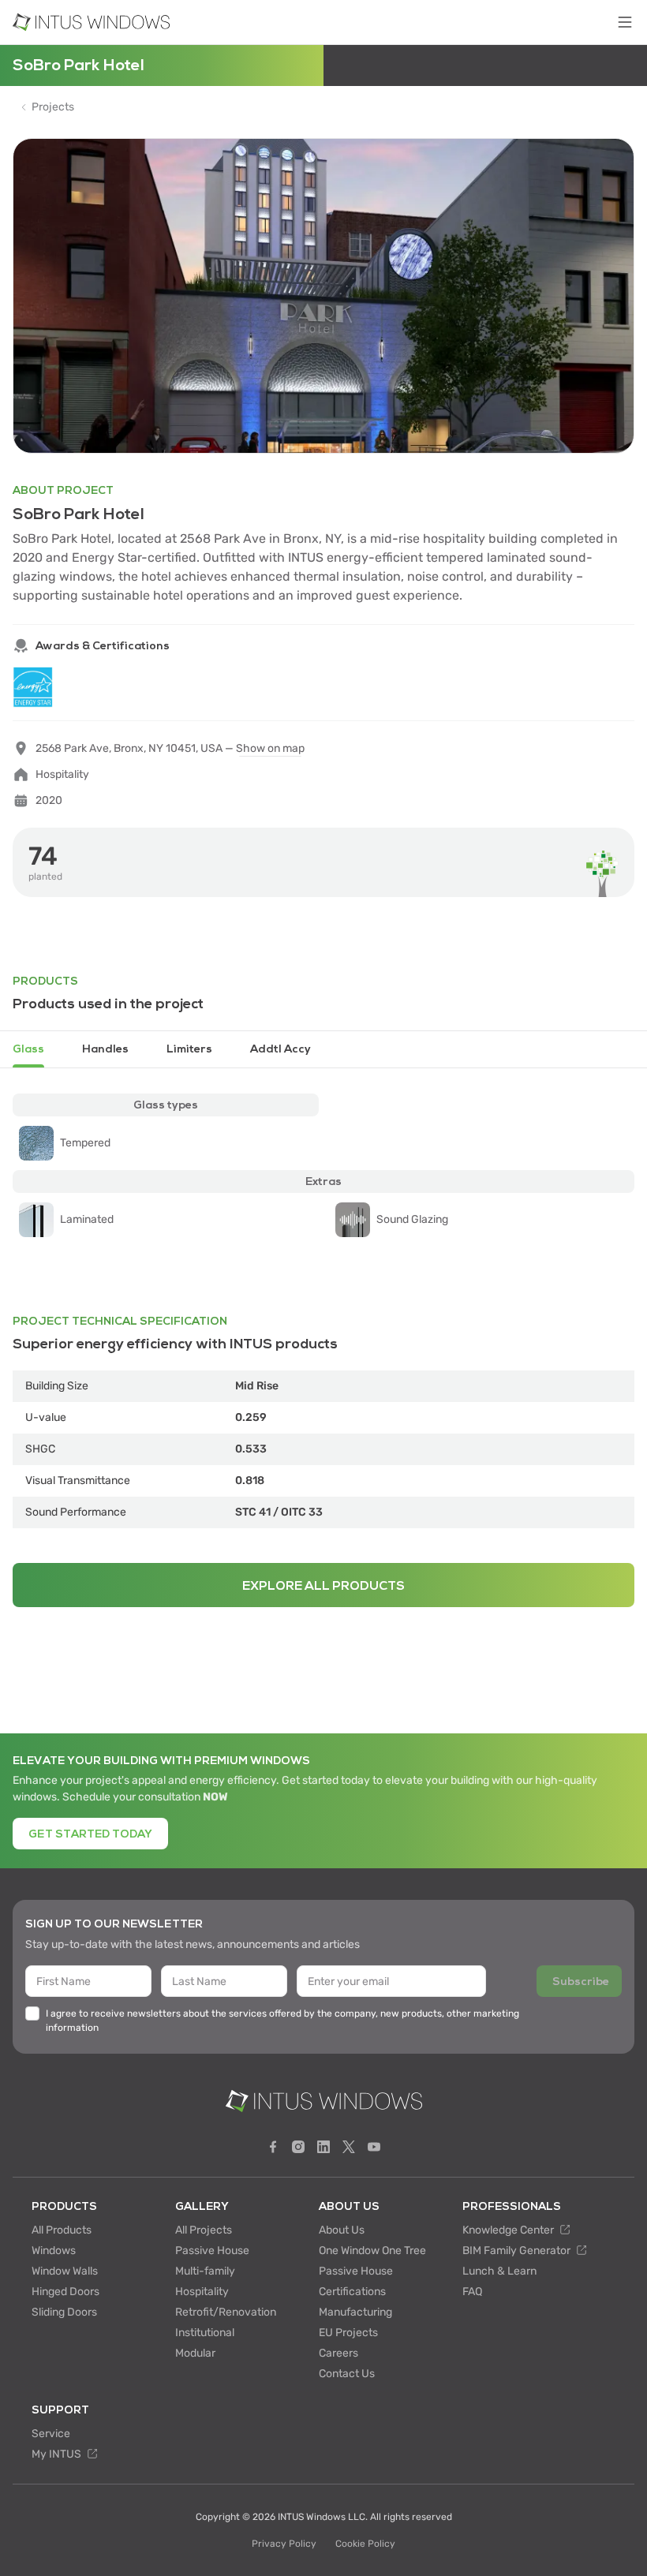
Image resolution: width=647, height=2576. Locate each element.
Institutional (205, 2333)
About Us (342, 2230)
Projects (53, 107)
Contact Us (347, 2374)
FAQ (472, 2292)
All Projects (204, 2230)
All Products (62, 2230)
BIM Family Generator (518, 2251)
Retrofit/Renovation (226, 2312)
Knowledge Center (509, 2230)
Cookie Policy (365, 2544)
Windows (54, 2251)
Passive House (212, 2251)
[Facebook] (273, 2147)
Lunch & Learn (499, 2271)
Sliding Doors (64, 2312)
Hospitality (202, 2292)
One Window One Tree (372, 2251)
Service (51, 2434)
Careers (338, 2353)
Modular (195, 2353)
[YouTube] (374, 2147)
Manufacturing (355, 2312)
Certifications (352, 2292)
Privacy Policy (284, 2544)
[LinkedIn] (323, 2147)
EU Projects (348, 2333)
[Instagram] (298, 2147)
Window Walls (65, 2271)
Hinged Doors (65, 2292)
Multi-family (205, 2271)
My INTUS (58, 2454)
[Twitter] (349, 2147)
